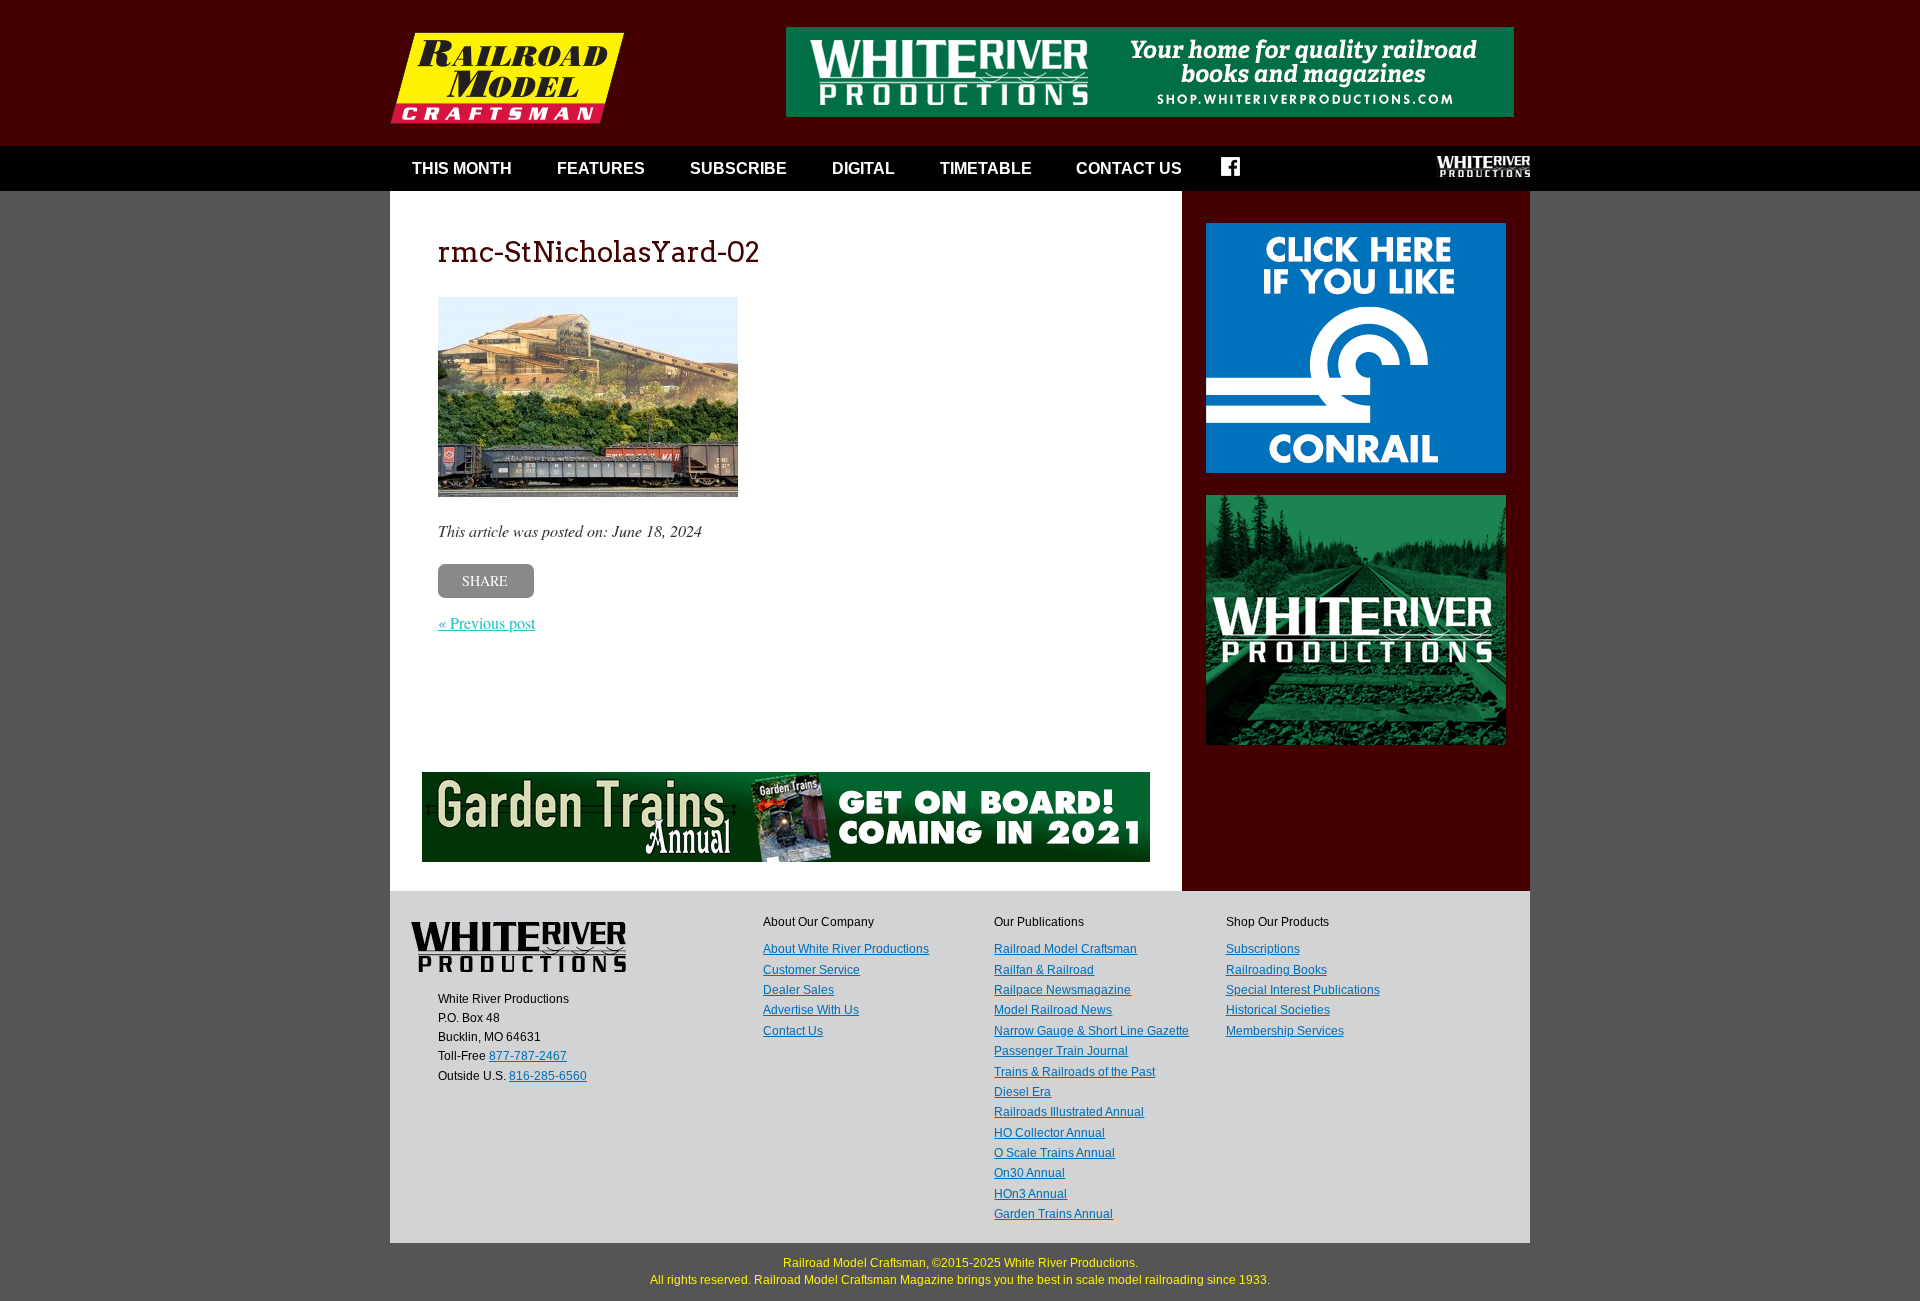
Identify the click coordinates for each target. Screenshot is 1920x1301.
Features (601, 168)
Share (485, 580)
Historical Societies (1278, 1010)
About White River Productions (846, 949)
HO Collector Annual (1049, 1133)
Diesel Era (1022, 1092)
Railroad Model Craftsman (1065, 949)
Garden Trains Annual (1053, 1214)
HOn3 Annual (1030, 1194)
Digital (863, 168)
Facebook (1243, 173)
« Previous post (486, 622)
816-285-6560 (548, 1076)
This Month (462, 168)
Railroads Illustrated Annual (1069, 1112)
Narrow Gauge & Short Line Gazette (1091, 1031)
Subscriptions (1263, 949)
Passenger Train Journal (1061, 1051)
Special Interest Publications (1303, 990)
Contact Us (1129, 168)
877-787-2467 (528, 1056)
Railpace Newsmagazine (1062, 990)
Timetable (986, 168)
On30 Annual (1029, 1173)
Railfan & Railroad (1044, 970)
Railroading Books (1276, 970)
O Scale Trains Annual (1054, 1153)
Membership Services (1285, 1031)
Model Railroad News (1053, 1010)
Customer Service (811, 970)
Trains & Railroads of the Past (1074, 1072)
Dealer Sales (798, 990)
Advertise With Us (811, 1010)
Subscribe (738, 168)
